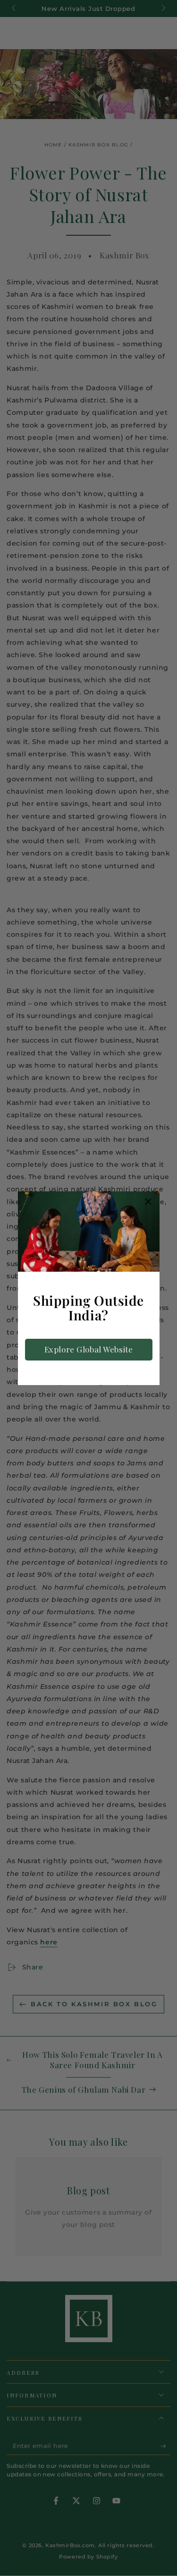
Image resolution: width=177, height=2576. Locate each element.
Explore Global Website (89, 1349)
